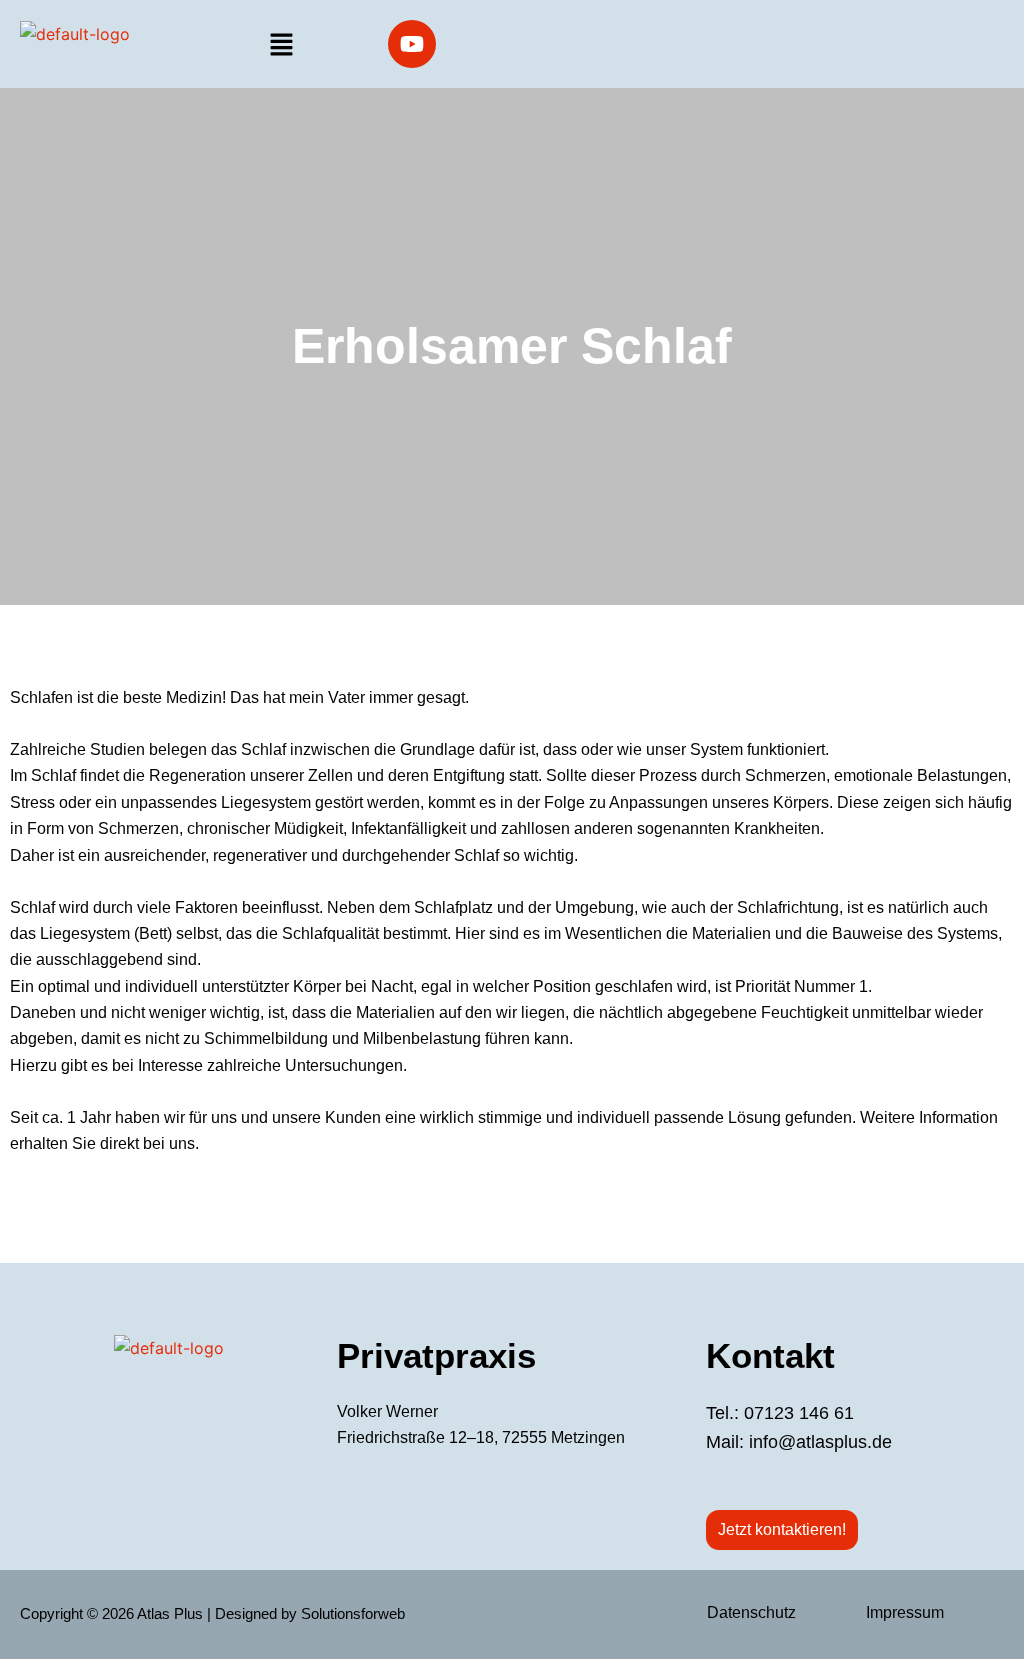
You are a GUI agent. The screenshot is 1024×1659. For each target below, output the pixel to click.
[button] (281, 44)
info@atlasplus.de (820, 1442)
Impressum (905, 1612)
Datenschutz (751, 1612)
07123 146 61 (799, 1413)
